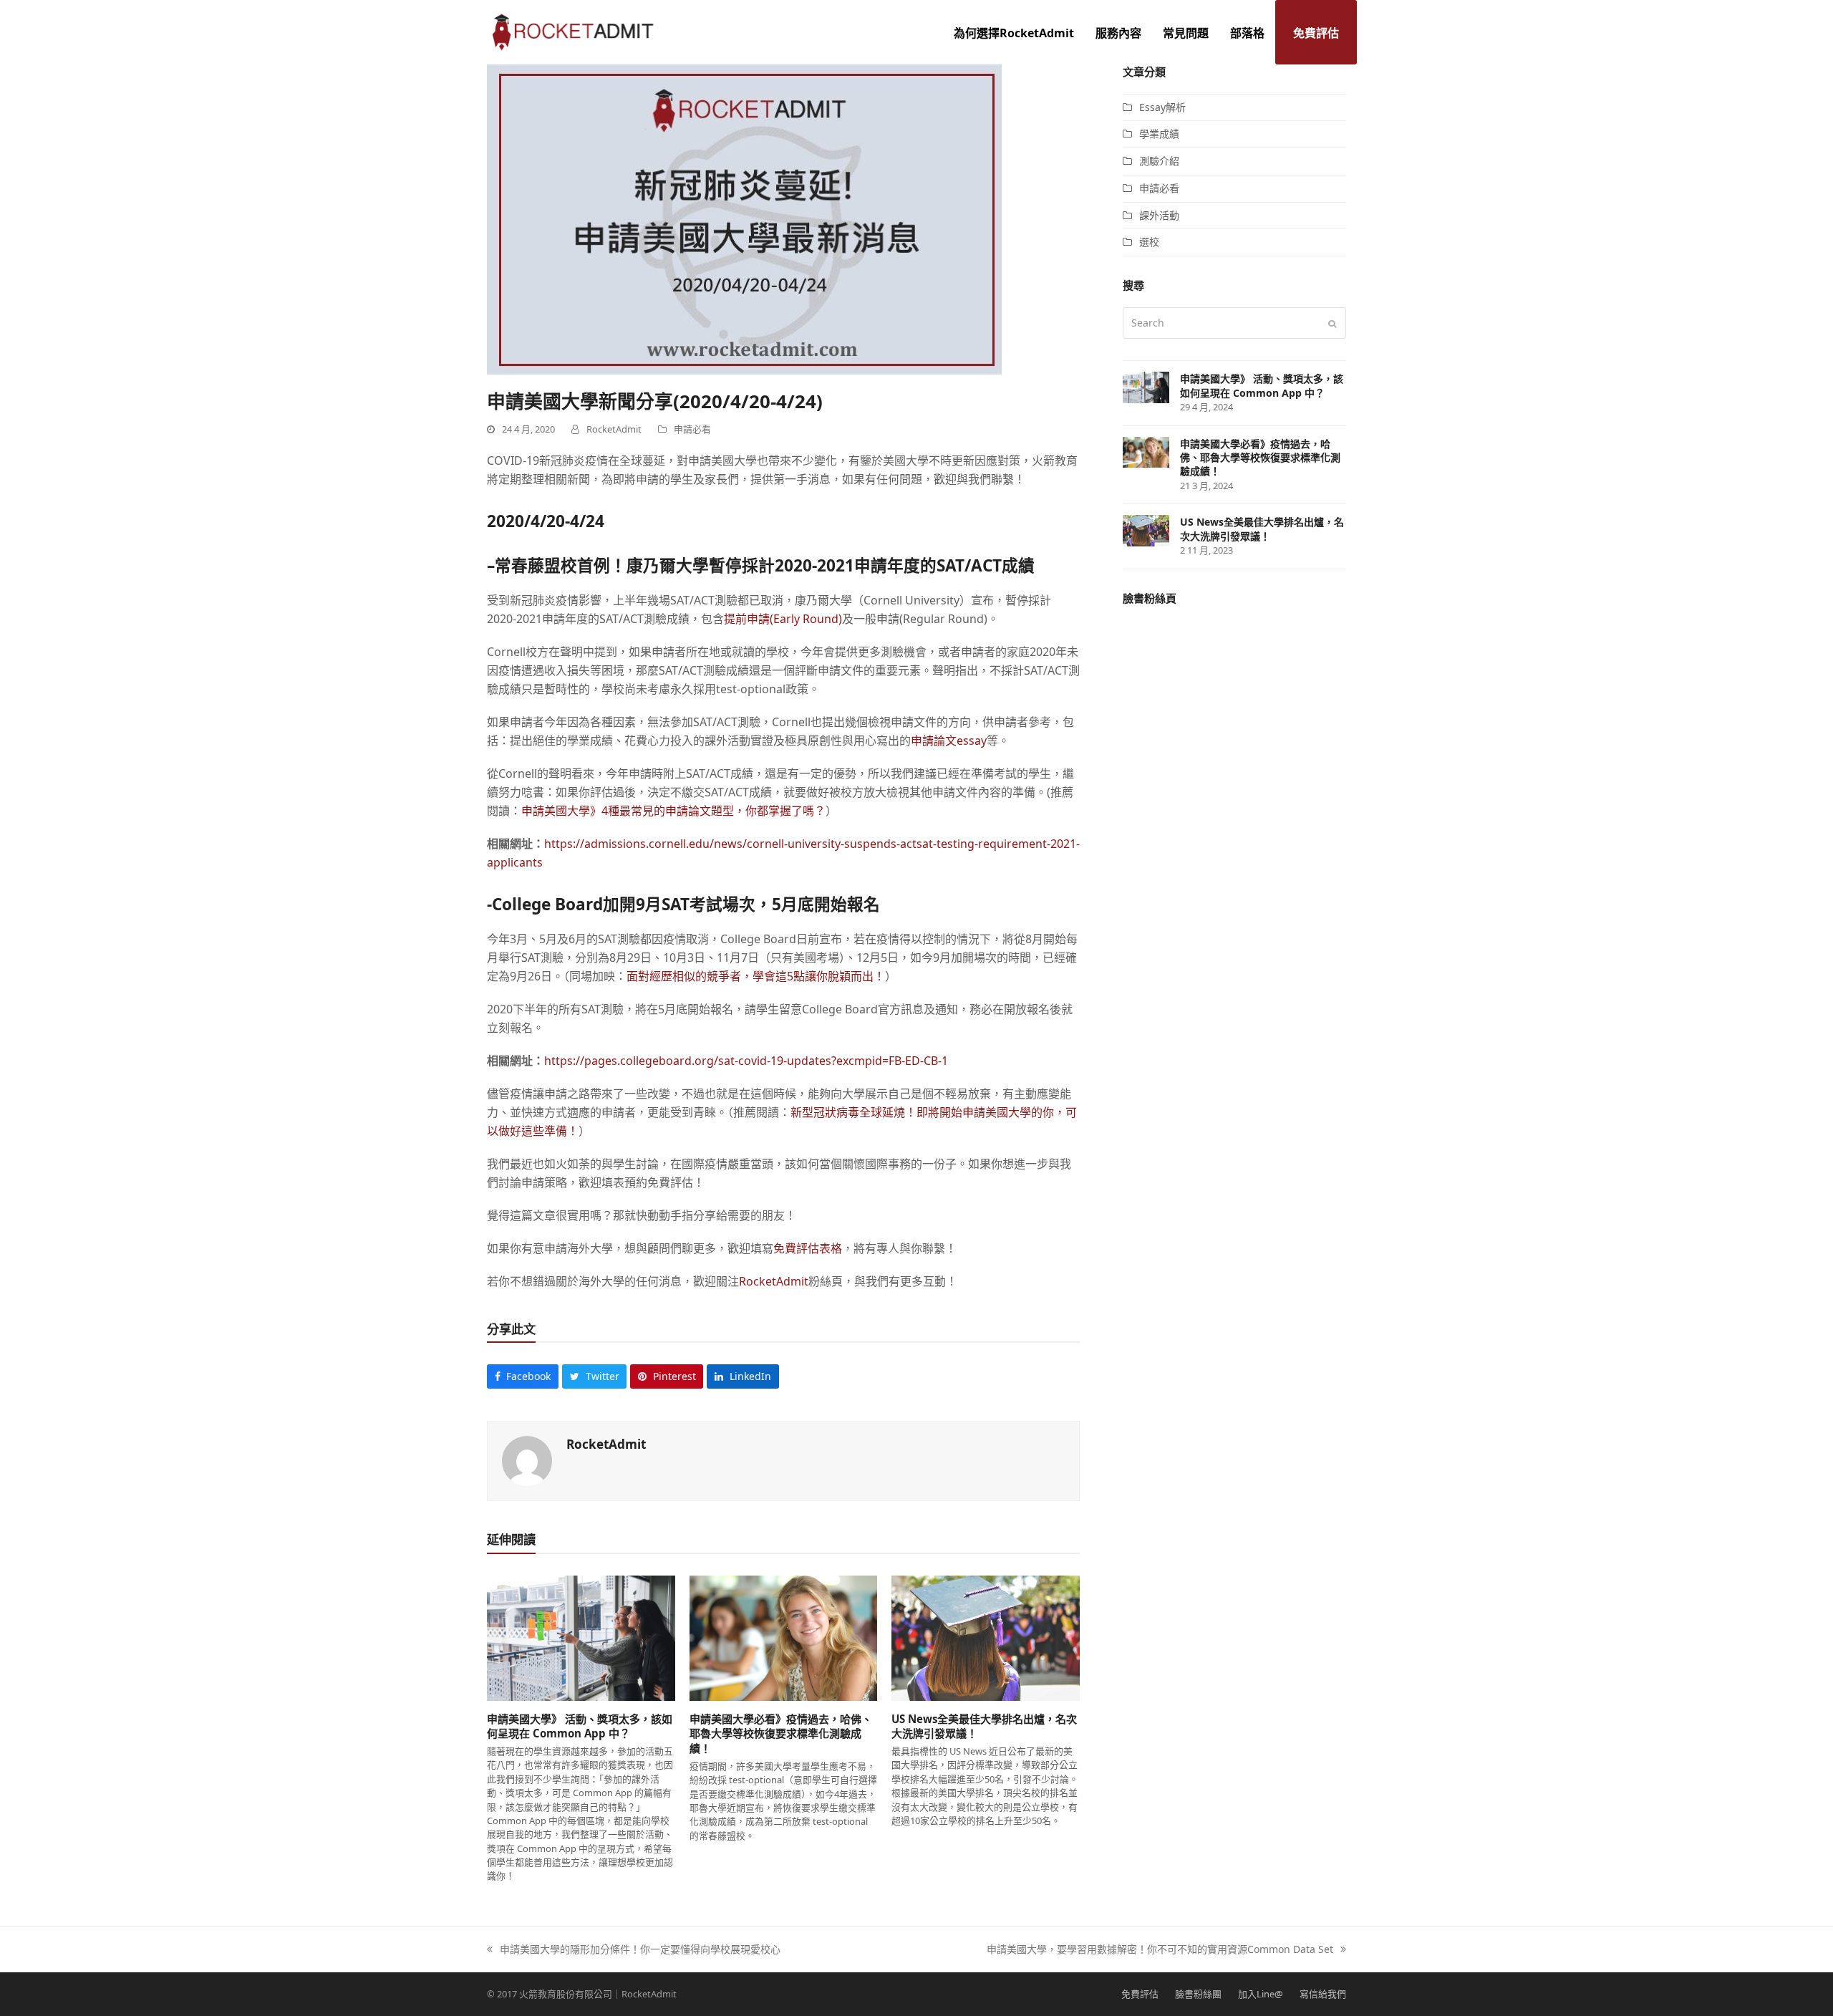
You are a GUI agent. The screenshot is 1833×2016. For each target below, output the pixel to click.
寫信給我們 (1323, 1994)
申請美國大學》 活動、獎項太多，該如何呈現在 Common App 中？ (580, 1726)
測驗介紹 (1159, 161)
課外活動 (1159, 215)
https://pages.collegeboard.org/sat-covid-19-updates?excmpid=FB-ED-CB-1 (746, 1061)
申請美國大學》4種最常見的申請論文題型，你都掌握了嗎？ (673, 811)
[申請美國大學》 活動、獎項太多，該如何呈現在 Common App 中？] (581, 1637)
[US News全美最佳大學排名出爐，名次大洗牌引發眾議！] (986, 1637)
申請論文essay (949, 741)
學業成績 (1159, 134)
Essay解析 (1162, 107)
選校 (1149, 242)
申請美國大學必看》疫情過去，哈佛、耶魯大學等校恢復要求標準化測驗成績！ (781, 1733)
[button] (523, 1376)
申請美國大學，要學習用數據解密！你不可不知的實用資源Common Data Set (1160, 1950)
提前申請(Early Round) (783, 619)
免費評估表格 (808, 1248)
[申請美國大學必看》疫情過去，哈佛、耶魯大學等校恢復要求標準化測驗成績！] (784, 1637)
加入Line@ (1261, 1994)
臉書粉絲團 (1198, 1994)
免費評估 (1140, 1994)
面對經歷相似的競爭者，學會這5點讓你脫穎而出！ (756, 976)
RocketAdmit (774, 1281)
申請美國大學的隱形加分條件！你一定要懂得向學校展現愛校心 (634, 1950)
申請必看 (692, 429)
